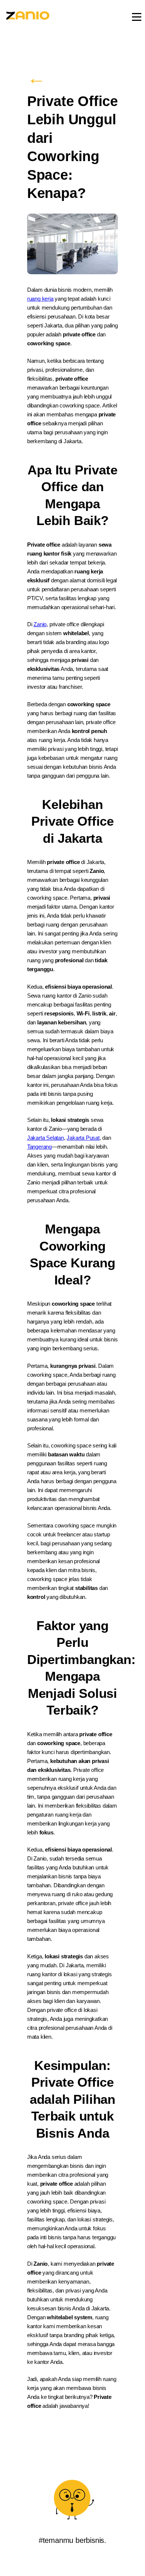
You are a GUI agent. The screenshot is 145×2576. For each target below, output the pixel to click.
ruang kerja (40, 299)
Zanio (40, 624)
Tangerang (39, 1147)
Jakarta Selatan (46, 1138)
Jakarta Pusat (83, 1138)
